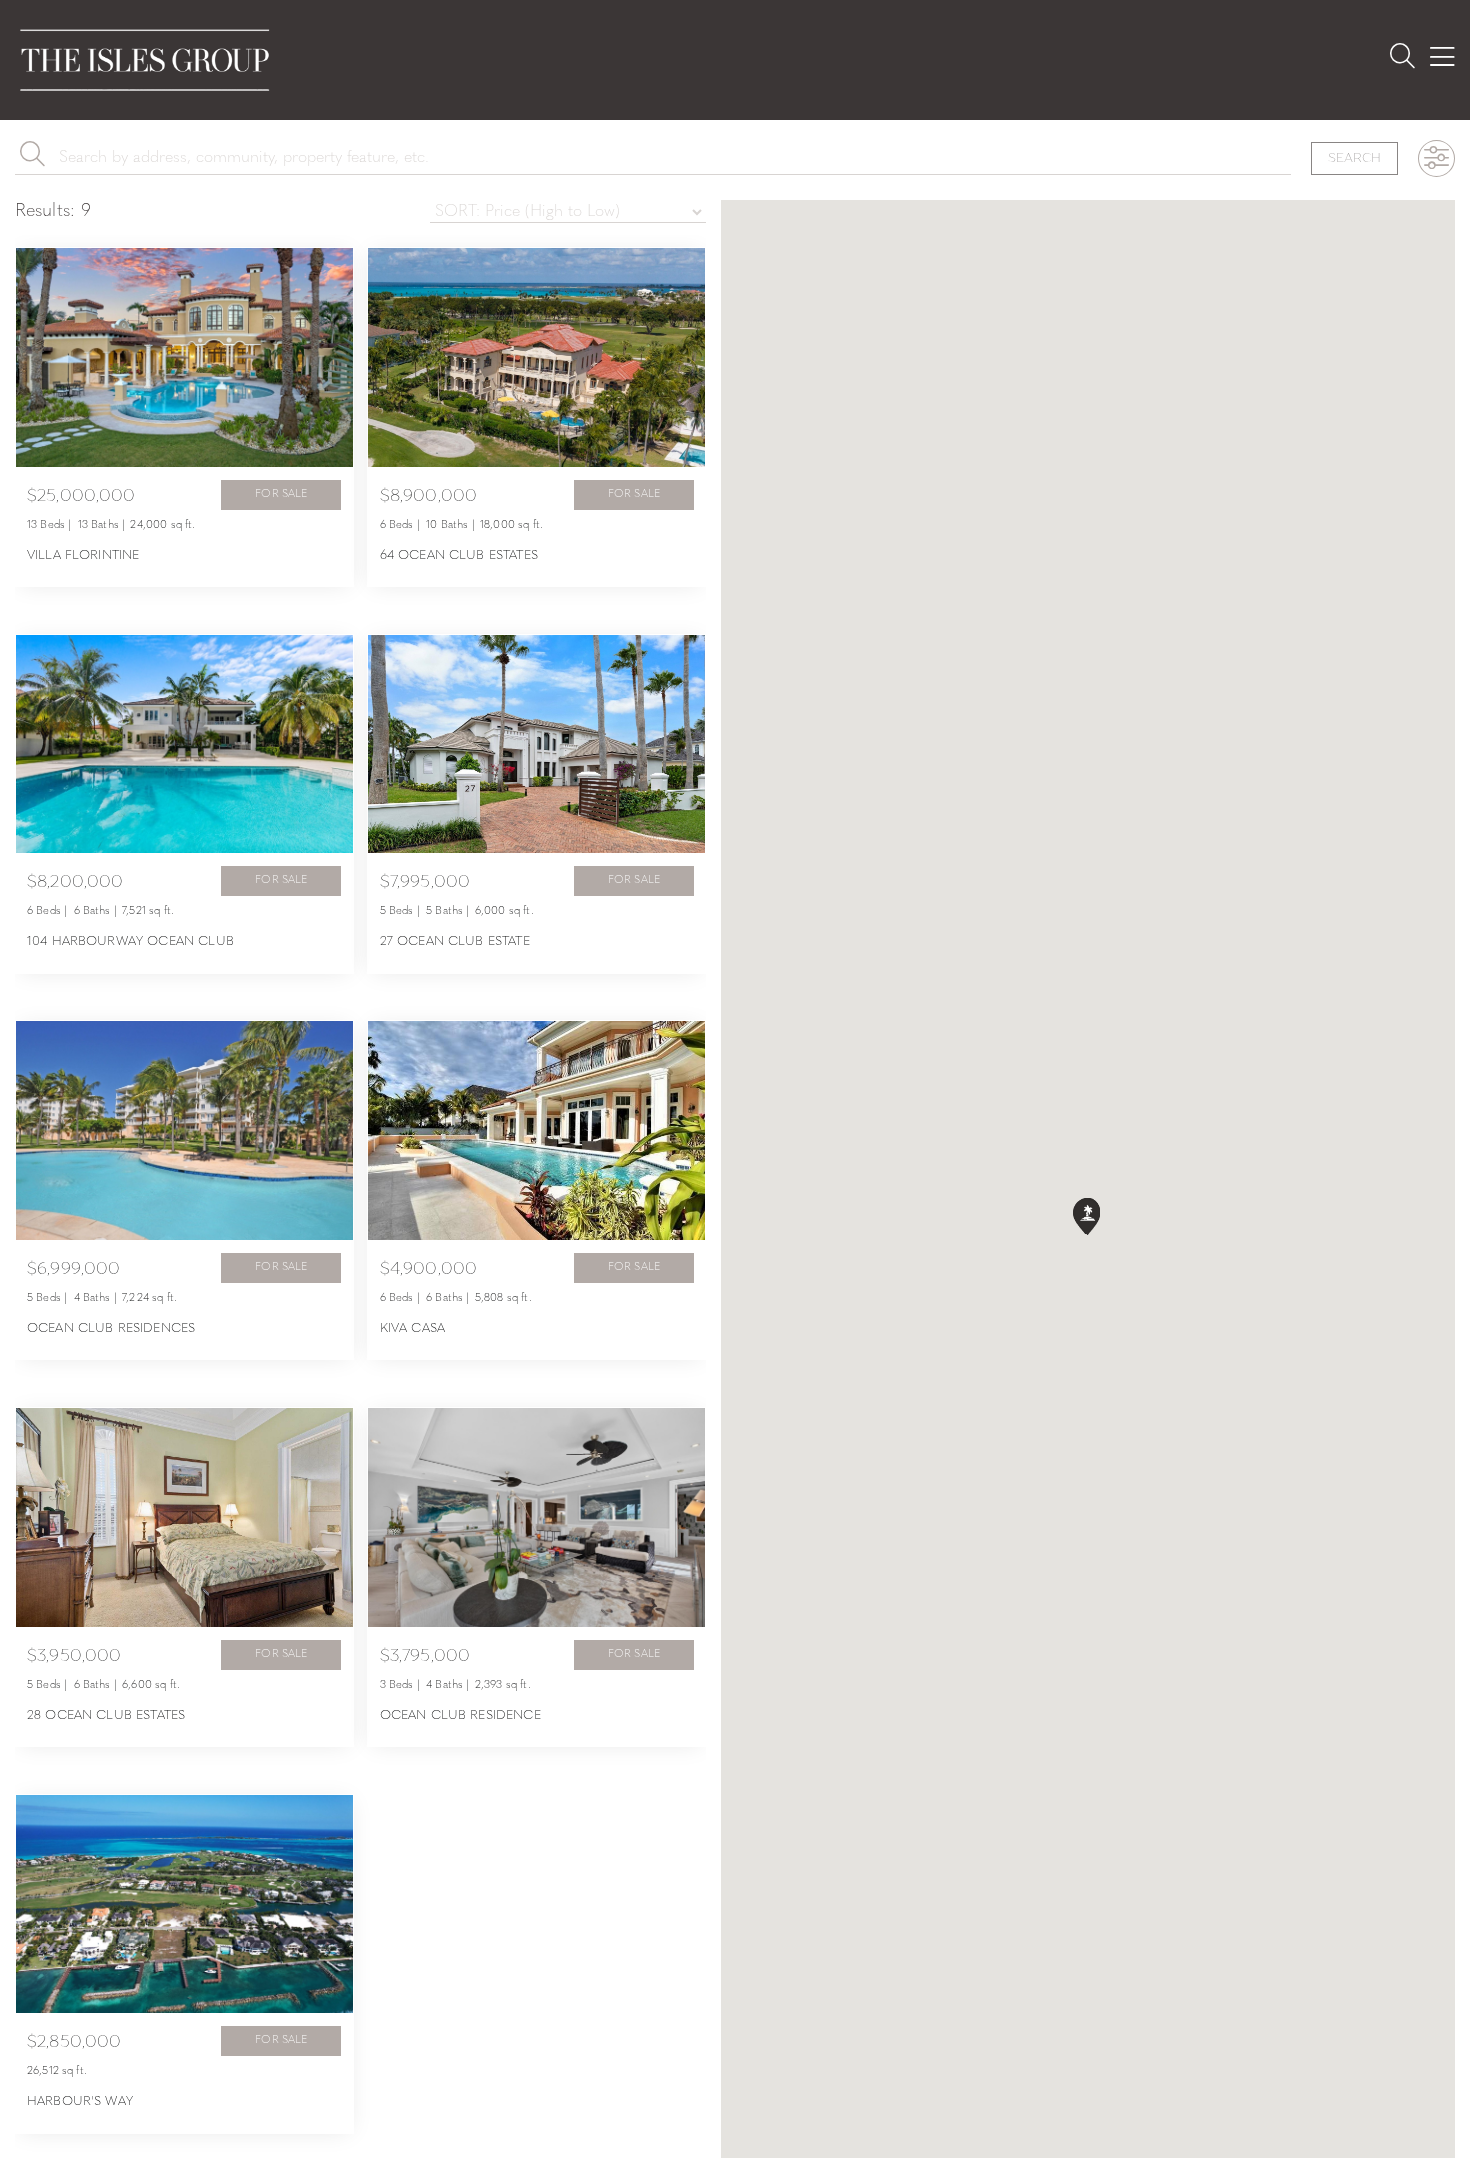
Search (1354, 157)
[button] (1087, 1217)
